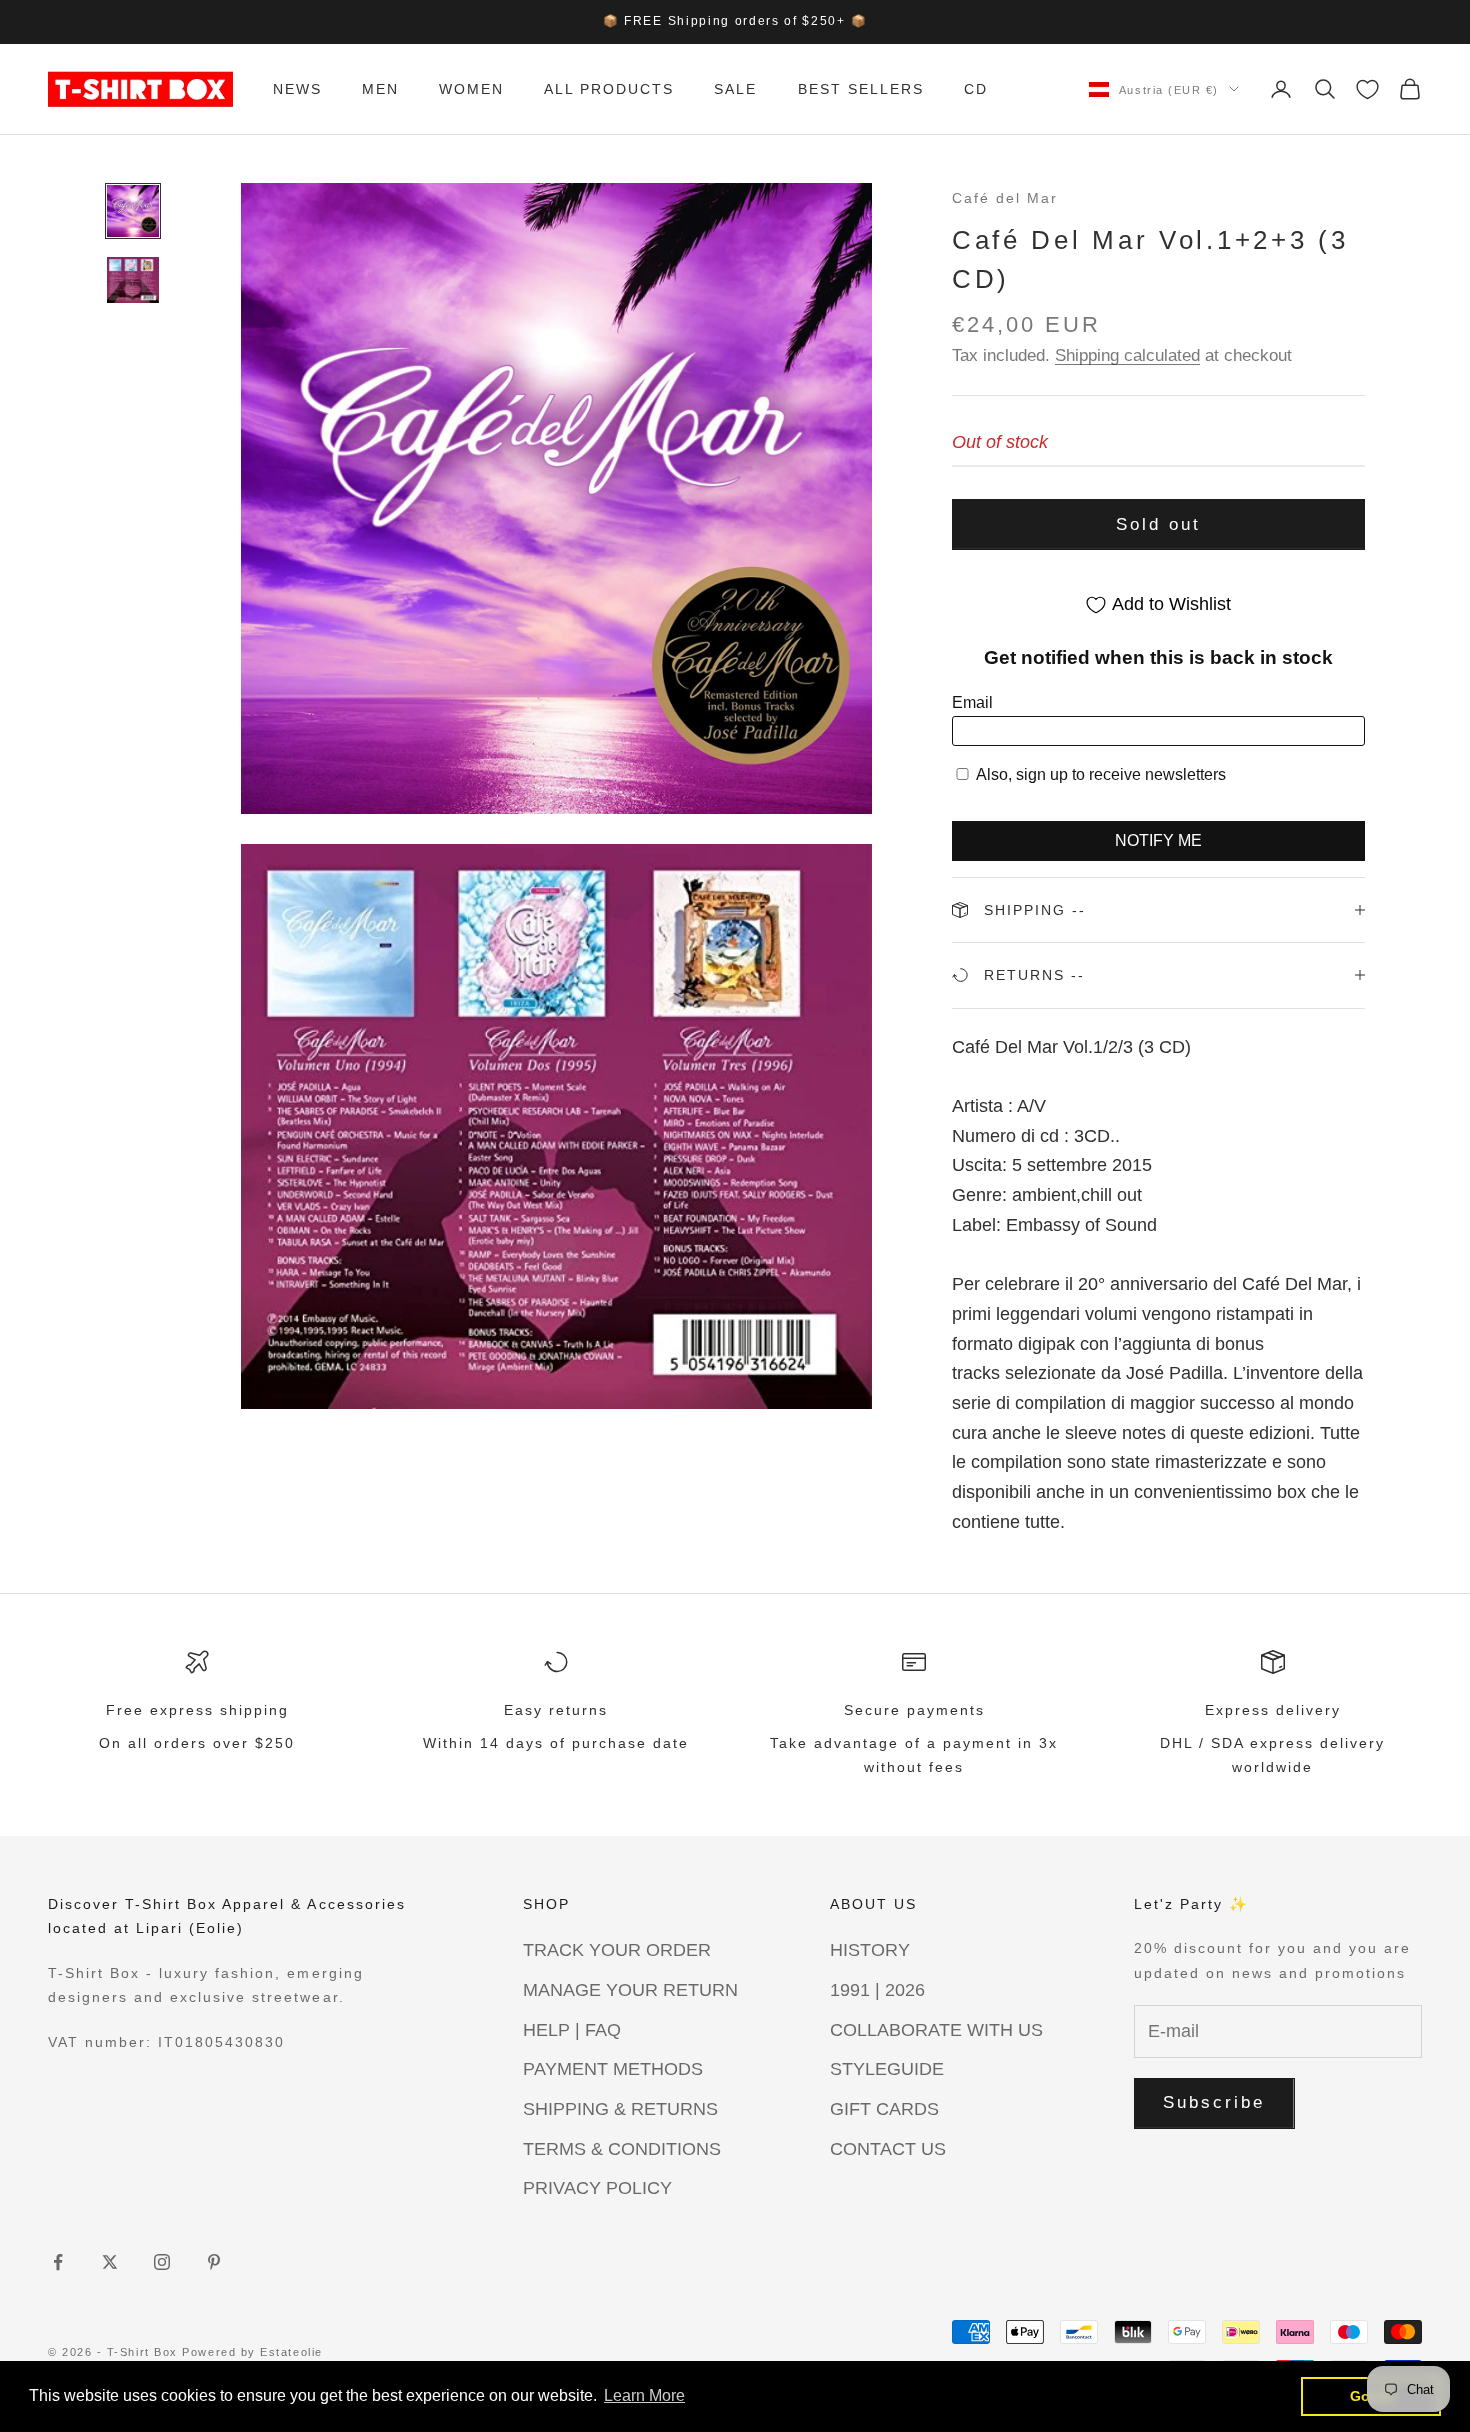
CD (976, 89)
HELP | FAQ (572, 2030)
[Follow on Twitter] (110, 2262)
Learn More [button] (644, 2395)
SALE (735, 89)
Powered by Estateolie (252, 2352)
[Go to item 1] (133, 211)
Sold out (1158, 524)
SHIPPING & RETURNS (620, 2109)
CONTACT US (888, 2149)
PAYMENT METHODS (613, 2069)
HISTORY (870, 1950)
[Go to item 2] (133, 280)
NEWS (297, 89)
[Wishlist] (1367, 89)
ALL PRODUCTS (609, 89)
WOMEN (471, 89)
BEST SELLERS (861, 89)
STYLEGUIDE (887, 2069)
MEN (380, 89)
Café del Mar (1005, 198)
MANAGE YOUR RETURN (630, 1990)
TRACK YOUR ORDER (617, 1950)
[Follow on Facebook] (58, 2262)
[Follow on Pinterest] (214, 2262)
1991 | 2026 (877, 1990)
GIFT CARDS (884, 2109)
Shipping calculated (1127, 355)
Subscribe (1214, 2102)
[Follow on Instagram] (162, 2262)
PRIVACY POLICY (597, 2188)
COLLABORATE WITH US (936, 2030)
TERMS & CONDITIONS (622, 2149)
